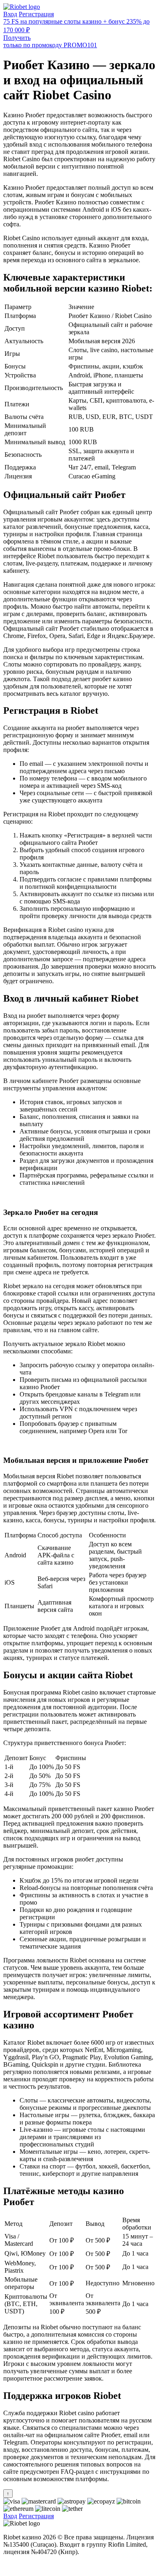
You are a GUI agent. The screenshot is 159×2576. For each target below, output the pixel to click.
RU (8, 2566)
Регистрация (36, 14)
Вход (10, 14)
